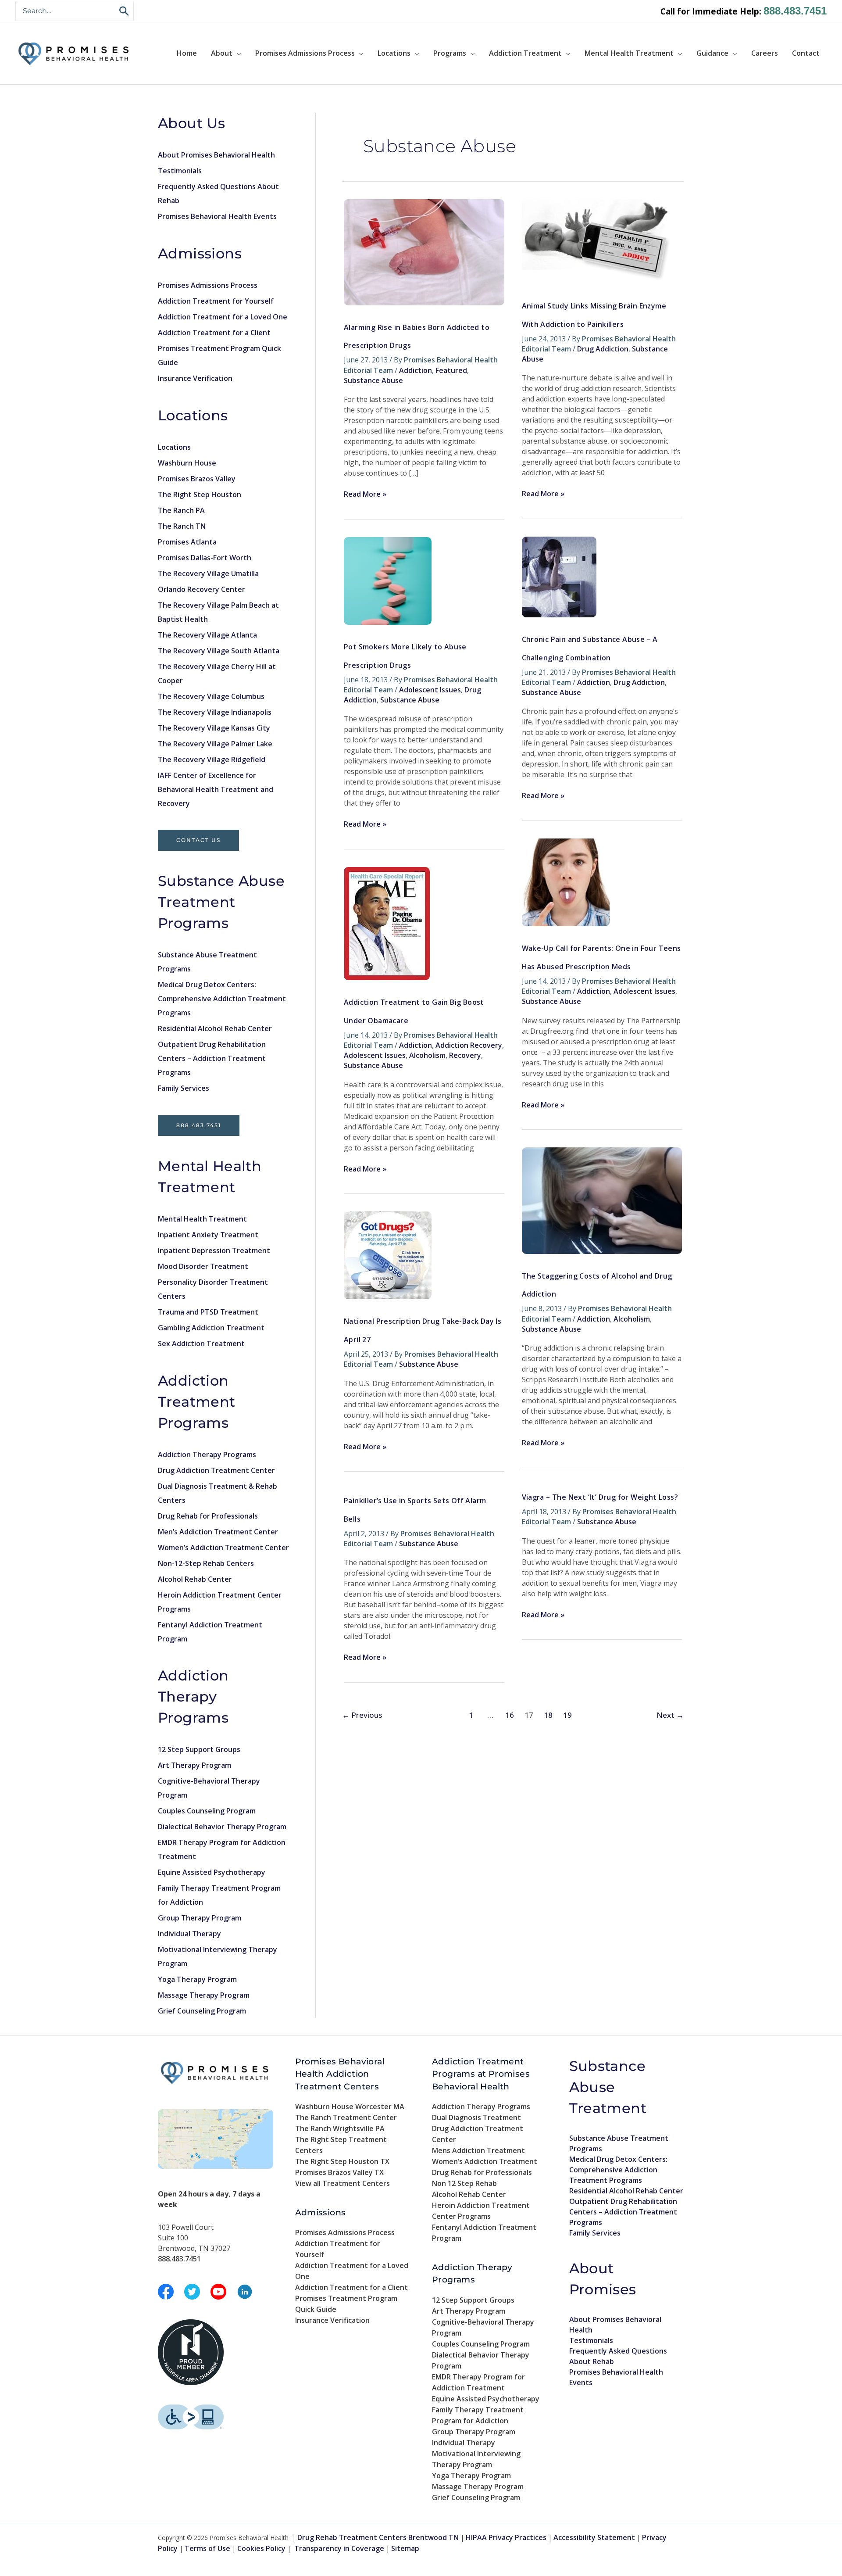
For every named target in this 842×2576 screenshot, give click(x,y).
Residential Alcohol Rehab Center (215, 1028)
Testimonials (180, 171)
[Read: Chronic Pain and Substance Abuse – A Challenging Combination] (559, 576)
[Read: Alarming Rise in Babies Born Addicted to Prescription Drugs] (424, 251)
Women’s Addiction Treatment (485, 2161)
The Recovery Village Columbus (211, 696)
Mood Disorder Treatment (203, 1266)
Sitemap (405, 2548)
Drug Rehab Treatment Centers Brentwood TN (378, 2537)
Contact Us (198, 840)
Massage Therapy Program (204, 1995)
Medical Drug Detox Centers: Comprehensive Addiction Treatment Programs (222, 999)
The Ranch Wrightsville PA (340, 2128)
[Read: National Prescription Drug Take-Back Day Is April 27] (388, 1255)
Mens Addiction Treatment (478, 2150)
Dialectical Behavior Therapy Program (222, 1827)
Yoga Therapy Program (197, 1979)
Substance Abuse (373, 380)
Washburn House (187, 463)
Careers (765, 53)
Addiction (416, 370)
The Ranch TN (182, 526)
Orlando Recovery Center (202, 589)
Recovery (465, 1055)
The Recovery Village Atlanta (207, 635)
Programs (450, 53)
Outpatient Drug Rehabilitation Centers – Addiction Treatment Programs (212, 1058)
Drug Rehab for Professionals (208, 1516)
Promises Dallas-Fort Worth (205, 558)
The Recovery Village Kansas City (214, 728)
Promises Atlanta (187, 542)
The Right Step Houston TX (342, 2161)
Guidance (712, 53)
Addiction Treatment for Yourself (216, 301)
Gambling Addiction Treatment (211, 1328)
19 (567, 1715)
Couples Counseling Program (207, 1811)
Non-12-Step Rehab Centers (206, 1563)
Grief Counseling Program (202, 2011)
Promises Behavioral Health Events (217, 216)
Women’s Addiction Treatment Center (223, 1548)
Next (670, 1715)
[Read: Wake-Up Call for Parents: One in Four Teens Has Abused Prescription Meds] (566, 882)
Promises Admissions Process (305, 53)
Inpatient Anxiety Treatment (208, 1235)
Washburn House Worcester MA (350, 2107)
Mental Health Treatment (629, 53)
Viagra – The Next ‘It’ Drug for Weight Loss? (600, 1497)
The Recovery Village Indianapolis (215, 712)
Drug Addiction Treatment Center (216, 1470)
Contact (806, 53)
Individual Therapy (189, 1934)
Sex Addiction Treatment (201, 1344)
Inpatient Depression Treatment (214, 1250)
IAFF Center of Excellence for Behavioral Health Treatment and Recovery (216, 789)
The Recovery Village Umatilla (208, 573)
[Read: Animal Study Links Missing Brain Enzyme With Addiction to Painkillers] (598, 241)
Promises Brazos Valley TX (339, 2172)
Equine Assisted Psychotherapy (212, 1872)
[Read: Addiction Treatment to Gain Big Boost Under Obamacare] (387, 923)
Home (187, 53)
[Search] (125, 11)
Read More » (365, 494)
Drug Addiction (603, 349)
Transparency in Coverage (339, 2548)
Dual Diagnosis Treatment (476, 2117)
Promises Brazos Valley (197, 479)
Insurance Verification (195, 378)
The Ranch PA (181, 510)
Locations (394, 53)
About (222, 53)
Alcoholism (427, 1055)
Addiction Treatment (525, 53)
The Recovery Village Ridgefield (212, 760)
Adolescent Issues (430, 690)
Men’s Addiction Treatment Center (218, 1532)
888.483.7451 (795, 11)
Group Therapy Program (200, 1918)
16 (510, 1715)
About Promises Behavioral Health (216, 155)
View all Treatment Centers (343, 2183)
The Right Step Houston (200, 494)
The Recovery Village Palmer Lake (215, 744)
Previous (362, 1715)
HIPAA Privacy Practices (506, 2537)
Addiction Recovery (469, 1045)
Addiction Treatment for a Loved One (223, 317)
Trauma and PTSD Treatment (208, 1312)
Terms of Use (207, 2548)
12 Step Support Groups (199, 1749)
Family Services (184, 1088)
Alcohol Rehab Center (195, 1579)
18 (548, 1715)
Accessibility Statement (594, 2537)
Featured (451, 370)
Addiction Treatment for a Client (214, 333)
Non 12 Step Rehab (464, 2183)
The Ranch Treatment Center (346, 2117)
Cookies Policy (261, 2548)
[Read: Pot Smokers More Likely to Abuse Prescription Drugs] (388, 580)
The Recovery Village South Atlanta (219, 651)
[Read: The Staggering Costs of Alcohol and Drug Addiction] (602, 1200)
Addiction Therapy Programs (207, 1455)
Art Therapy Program (194, 1765)
